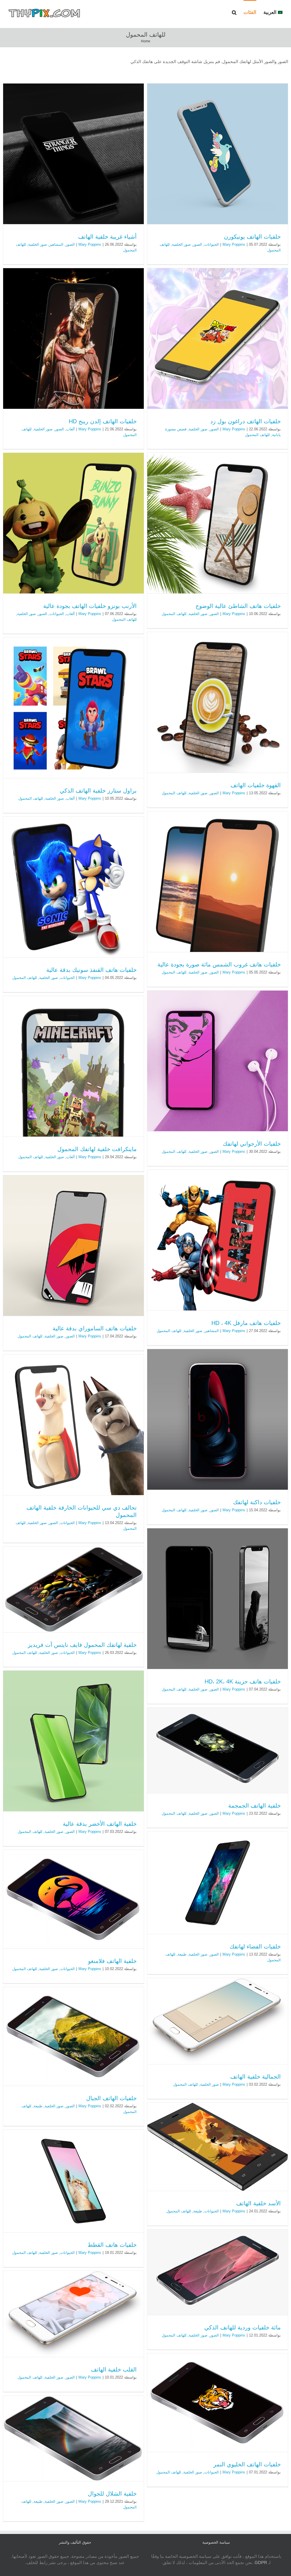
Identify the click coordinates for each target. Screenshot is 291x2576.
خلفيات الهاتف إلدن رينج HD (103, 421)
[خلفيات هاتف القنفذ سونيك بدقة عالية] (73, 887)
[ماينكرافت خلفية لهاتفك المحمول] (73, 1066)
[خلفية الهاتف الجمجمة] (218, 1750)
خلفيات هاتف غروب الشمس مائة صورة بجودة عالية (219, 964)
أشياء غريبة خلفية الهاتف (107, 237)
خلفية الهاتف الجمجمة (254, 1806)
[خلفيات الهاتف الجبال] (73, 2036)
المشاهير (56, 244)
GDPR (261, 2563)
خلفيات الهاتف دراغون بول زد (246, 421)
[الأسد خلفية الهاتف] (218, 2147)
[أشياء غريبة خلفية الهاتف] (73, 154)
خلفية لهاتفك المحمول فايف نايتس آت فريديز (82, 1645)
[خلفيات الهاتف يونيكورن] (218, 154)
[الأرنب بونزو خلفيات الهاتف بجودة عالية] (73, 523)
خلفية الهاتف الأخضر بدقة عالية (100, 1824)
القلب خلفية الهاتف (114, 2369)
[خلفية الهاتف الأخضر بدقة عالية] (73, 1741)
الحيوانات (212, 244)
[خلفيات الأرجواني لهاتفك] (218, 1061)
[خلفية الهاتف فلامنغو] (73, 1899)
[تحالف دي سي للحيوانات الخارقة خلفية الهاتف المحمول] (73, 1425)
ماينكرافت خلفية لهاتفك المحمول (97, 1149)
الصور (198, 244)
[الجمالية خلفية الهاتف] (218, 2021)
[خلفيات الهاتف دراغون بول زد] (218, 338)
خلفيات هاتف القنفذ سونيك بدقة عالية (92, 970)
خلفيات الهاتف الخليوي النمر (247, 2464)
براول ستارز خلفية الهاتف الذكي (98, 791)
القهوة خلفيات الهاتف (256, 785)
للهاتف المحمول (257, 435)
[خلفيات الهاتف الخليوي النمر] (218, 2403)
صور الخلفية (181, 244)
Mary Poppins (234, 244)
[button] (234, 12)
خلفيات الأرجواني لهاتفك (252, 1144)
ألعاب (70, 429)
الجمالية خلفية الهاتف (255, 2077)
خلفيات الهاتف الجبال (111, 2098)
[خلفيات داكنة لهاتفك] (218, 1419)
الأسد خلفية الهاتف (258, 2203)
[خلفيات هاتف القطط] (73, 2181)
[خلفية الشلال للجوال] (73, 2438)
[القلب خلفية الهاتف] (73, 2314)
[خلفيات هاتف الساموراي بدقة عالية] (73, 1246)
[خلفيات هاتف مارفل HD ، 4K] (218, 1240)
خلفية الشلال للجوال (112, 2494)
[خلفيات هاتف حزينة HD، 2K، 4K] (218, 1599)
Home (146, 41)
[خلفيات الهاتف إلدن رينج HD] (73, 338)
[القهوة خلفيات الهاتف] (218, 702)
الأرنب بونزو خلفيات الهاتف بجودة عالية (90, 606)
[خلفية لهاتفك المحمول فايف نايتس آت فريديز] (73, 1589)
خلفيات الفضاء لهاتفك (255, 1946)
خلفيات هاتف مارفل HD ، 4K (246, 1323)
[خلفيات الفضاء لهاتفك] (218, 1883)
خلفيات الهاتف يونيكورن (252, 237)
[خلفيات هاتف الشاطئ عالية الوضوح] (218, 523)
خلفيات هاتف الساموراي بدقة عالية (95, 1328)
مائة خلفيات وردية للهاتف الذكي (243, 2327)
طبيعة (182, 1954)
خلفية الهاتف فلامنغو (112, 1961)
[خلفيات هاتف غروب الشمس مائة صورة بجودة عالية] (218, 882)
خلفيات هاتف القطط (112, 2245)
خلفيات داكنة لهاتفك (257, 1502)
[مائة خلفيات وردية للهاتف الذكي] (218, 2272)
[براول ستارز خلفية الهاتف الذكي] (73, 708)
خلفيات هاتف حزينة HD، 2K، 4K (243, 1681)
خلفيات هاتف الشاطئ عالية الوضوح (238, 606)
